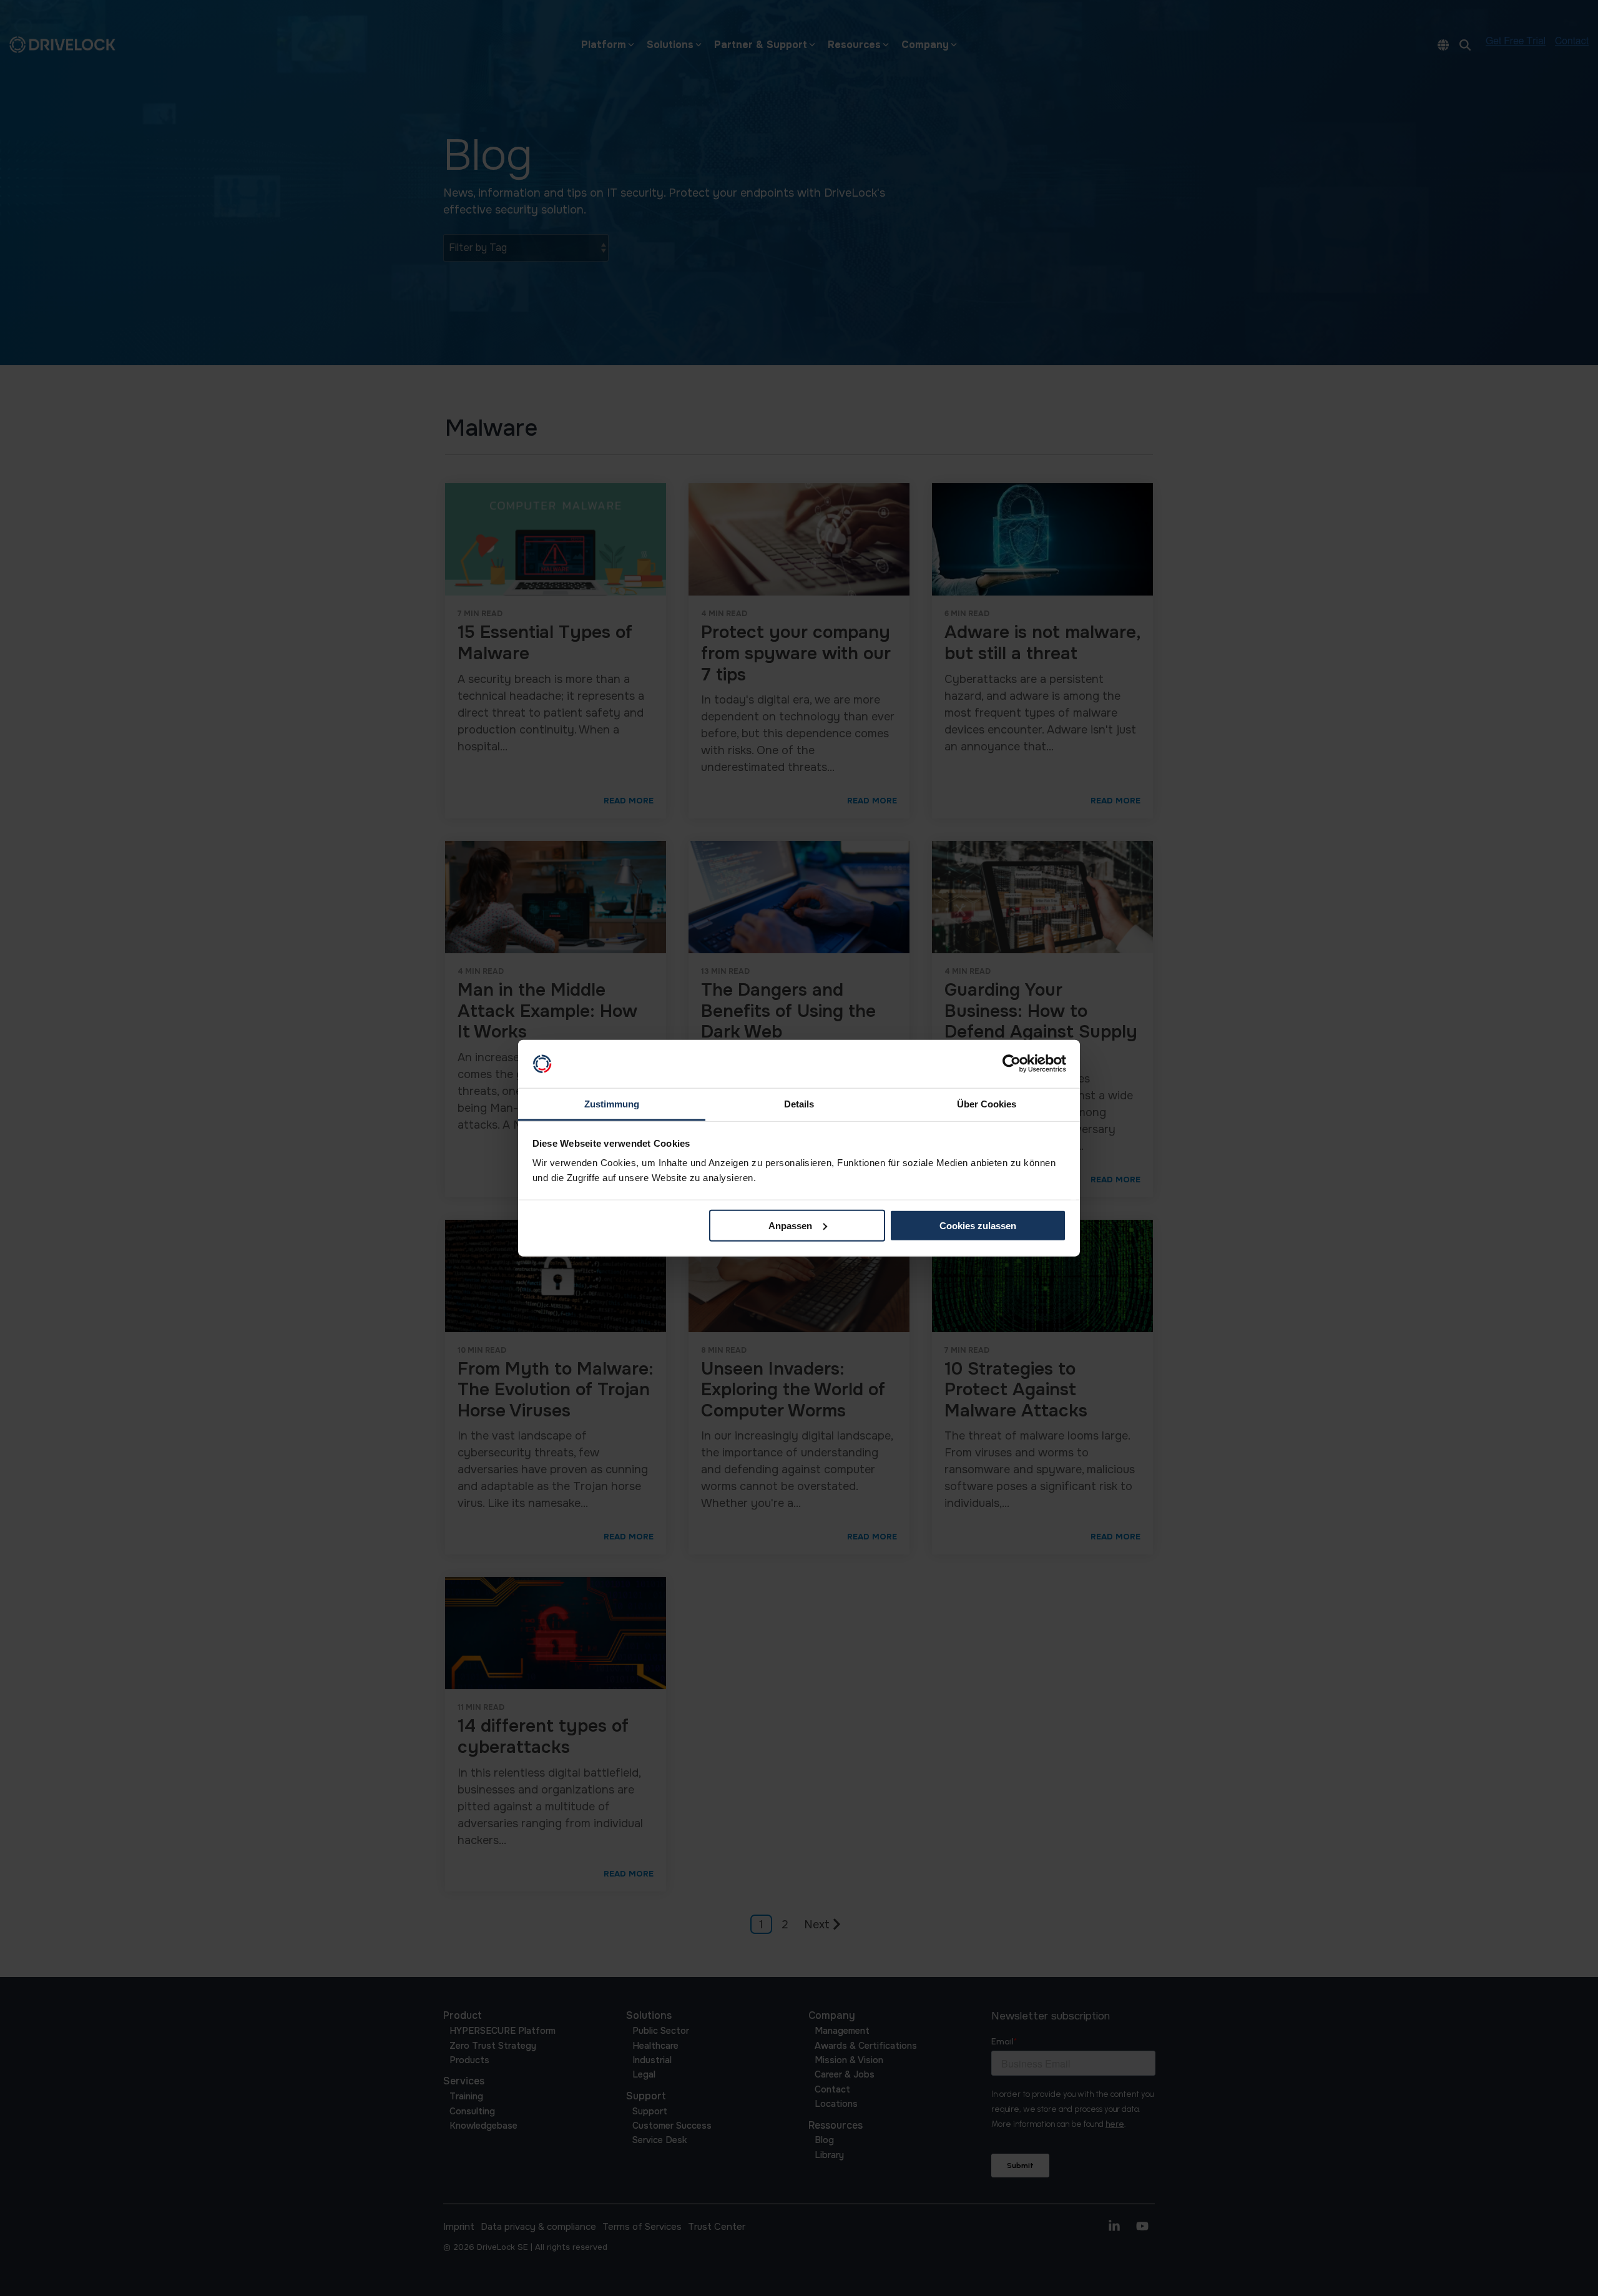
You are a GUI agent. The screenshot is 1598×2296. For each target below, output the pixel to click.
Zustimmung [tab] (612, 1104)
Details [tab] (799, 1104)
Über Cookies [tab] (987, 1104)
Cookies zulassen (978, 1226)
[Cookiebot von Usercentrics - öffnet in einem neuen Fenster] (1012, 1064)
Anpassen (790, 1226)
